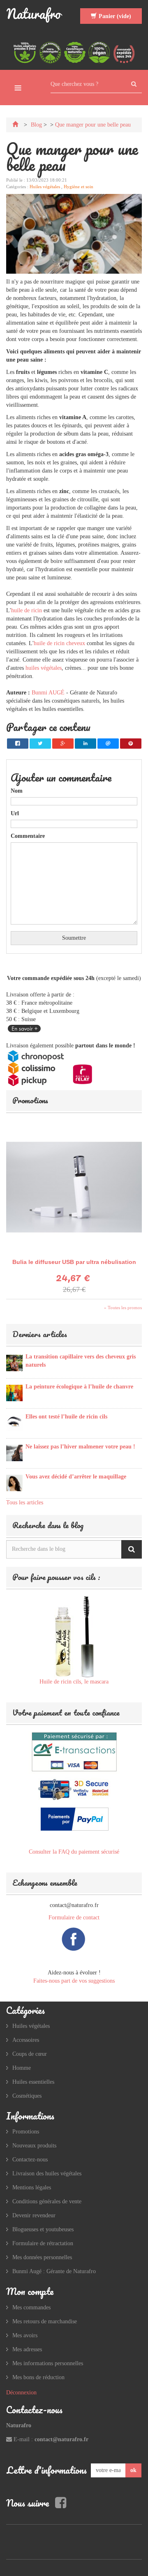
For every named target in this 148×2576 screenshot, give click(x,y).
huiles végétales (44, 668)
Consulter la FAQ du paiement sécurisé (74, 1852)
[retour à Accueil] (16, 125)
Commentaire (28, 836)
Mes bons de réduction (38, 2377)
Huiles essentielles (33, 2082)
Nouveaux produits (34, 2146)
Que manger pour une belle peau (93, 125)
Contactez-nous (30, 2160)
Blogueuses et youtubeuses (43, 2229)
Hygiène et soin (79, 187)
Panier (115, 16)
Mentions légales (32, 2187)
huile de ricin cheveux (59, 643)
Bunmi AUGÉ (48, 693)
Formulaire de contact (74, 1918)
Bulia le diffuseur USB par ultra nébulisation (74, 1262)
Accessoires (26, 2040)
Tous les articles (25, 1502)
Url (15, 813)
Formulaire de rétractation (43, 2243)
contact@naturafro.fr (61, 2439)
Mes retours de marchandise (45, 2321)
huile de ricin (27, 610)
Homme (22, 2068)
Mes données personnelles (42, 2257)
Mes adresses (27, 2349)
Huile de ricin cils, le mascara (74, 1682)
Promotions (30, 1100)
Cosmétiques (27, 2096)
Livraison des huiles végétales (47, 2174)
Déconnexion (21, 2393)
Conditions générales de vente (47, 2201)
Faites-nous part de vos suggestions (74, 1981)
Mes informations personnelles (48, 2363)
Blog (36, 125)
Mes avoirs (25, 2335)
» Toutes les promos (123, 1308)
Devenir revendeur (34, 2215)
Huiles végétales (45, 187)
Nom (17, 791)
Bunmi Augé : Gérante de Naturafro (54, 2271)
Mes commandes (31, 2307)
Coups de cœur (30, 2054)
